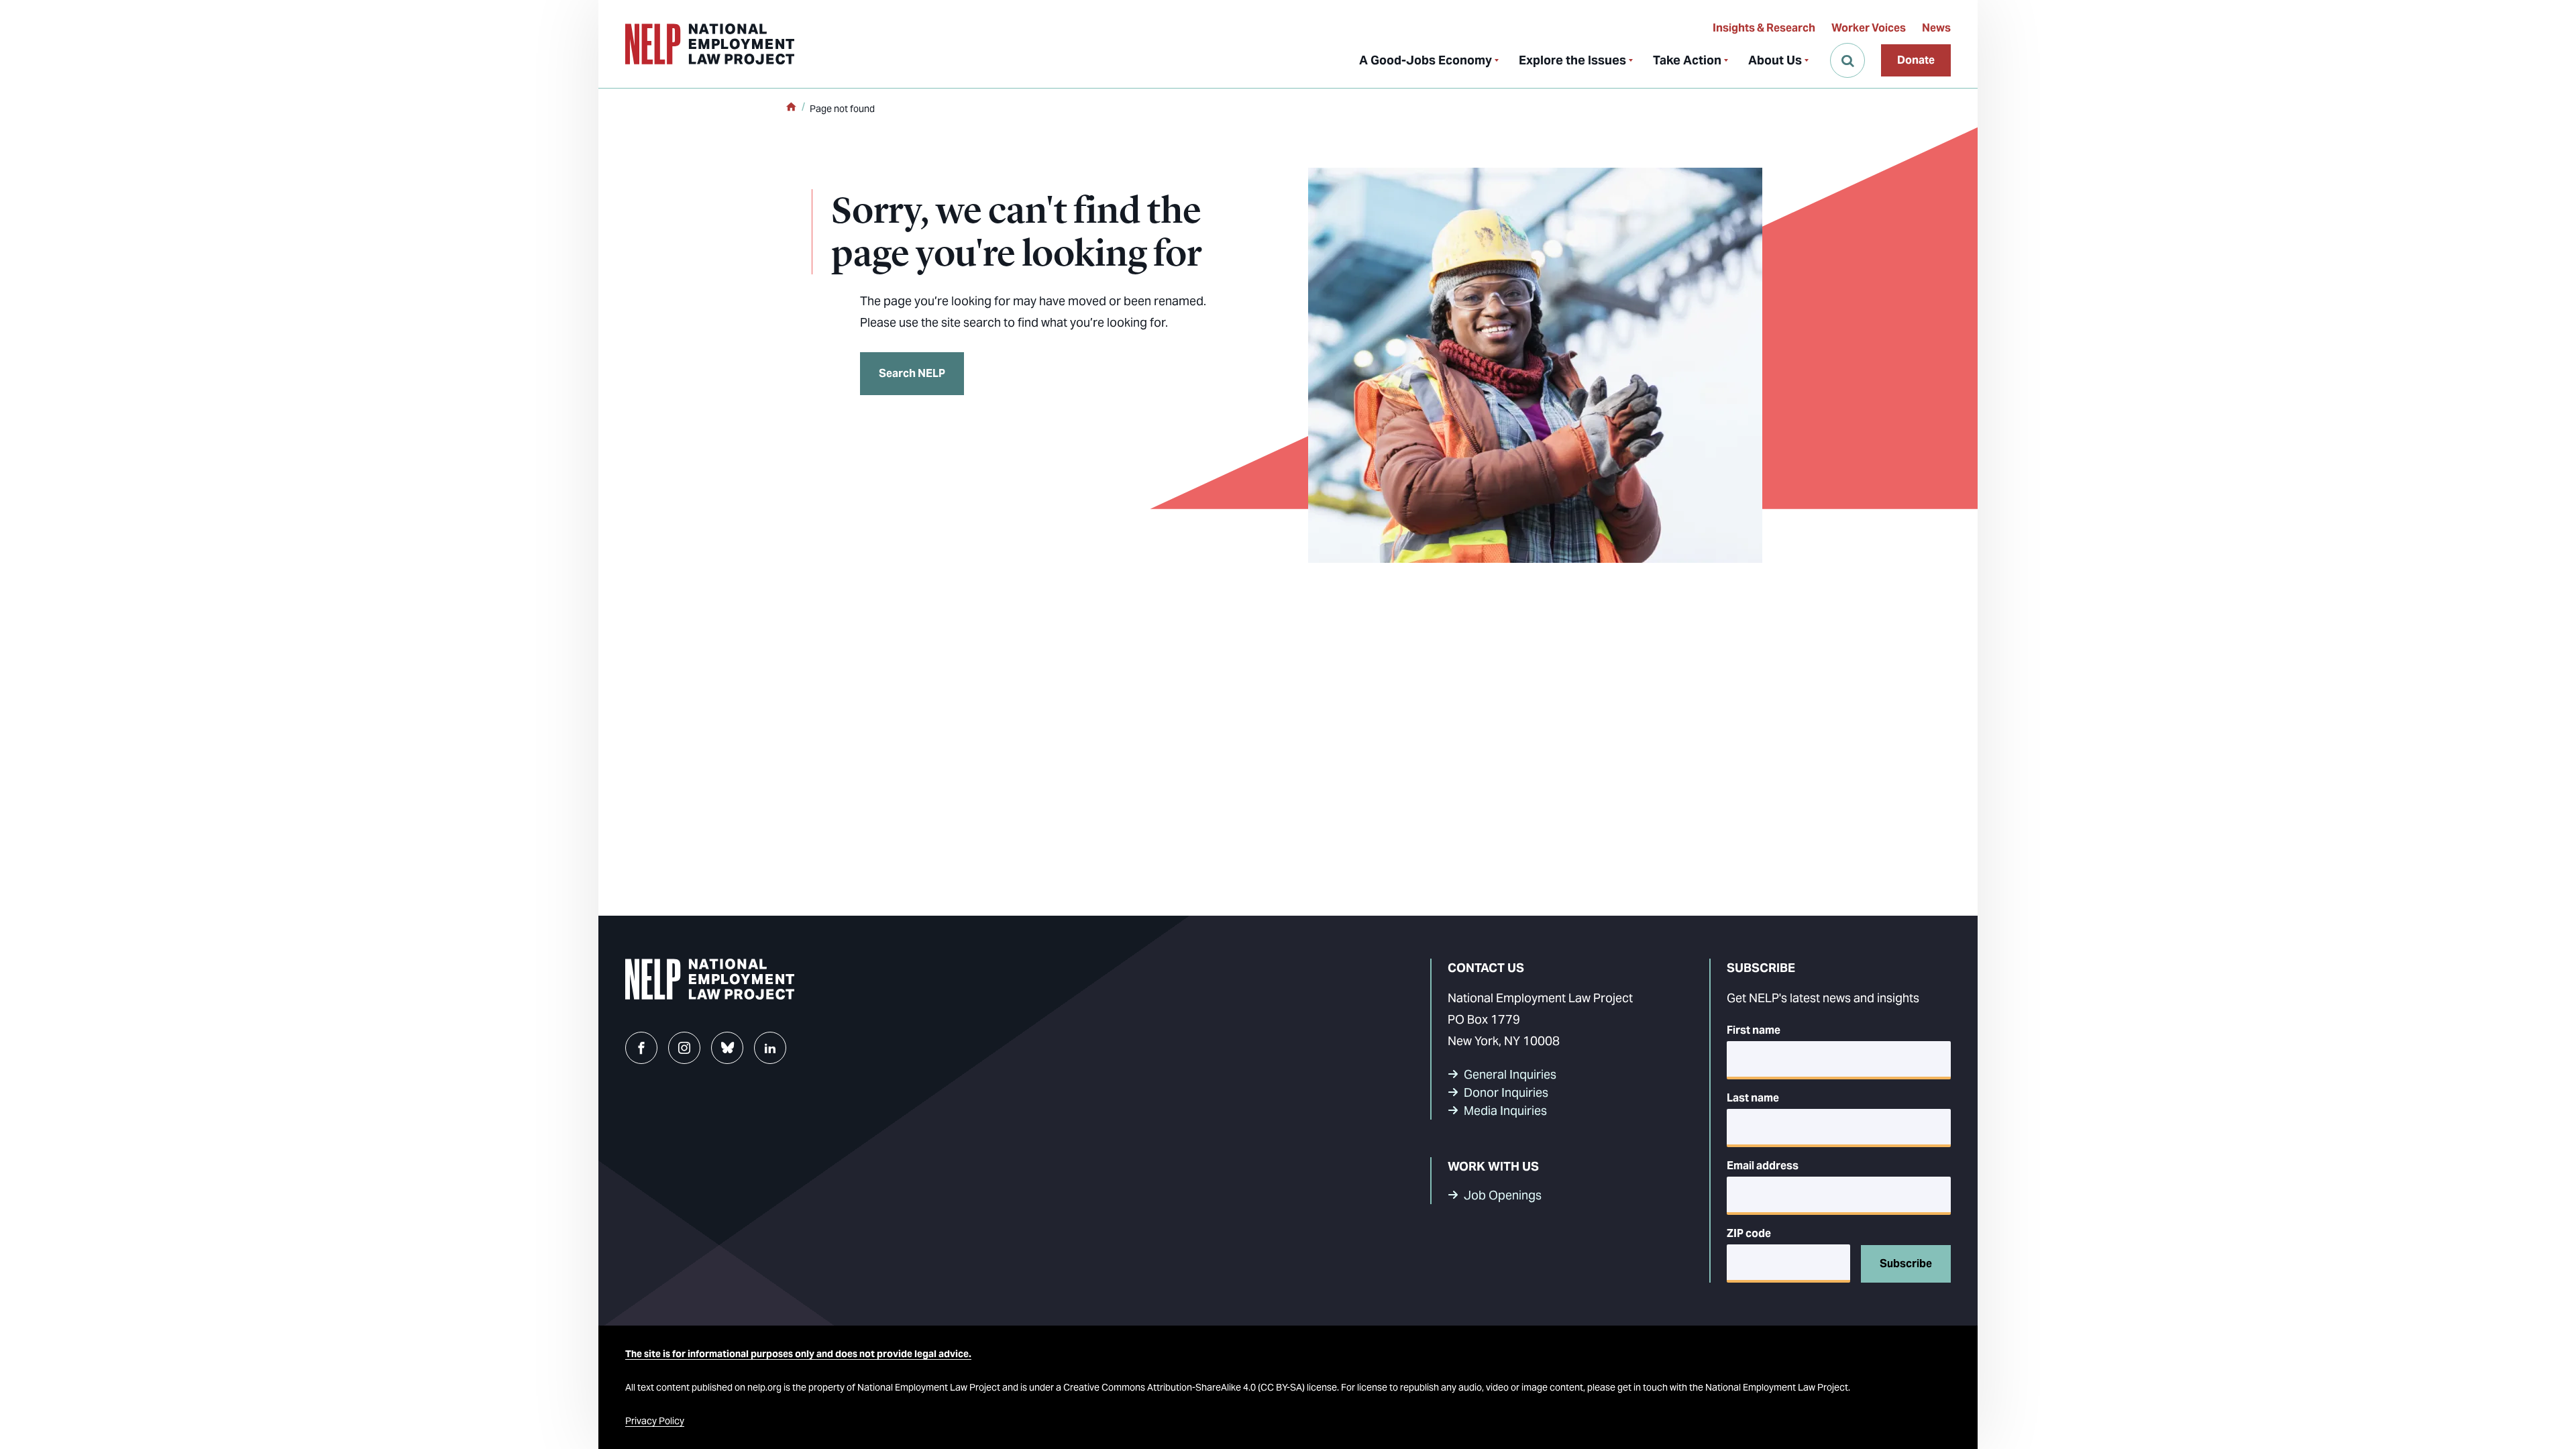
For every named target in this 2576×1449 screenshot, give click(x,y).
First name (1754, 1030)
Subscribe (1906, 1264)
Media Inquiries (1505, 1111)
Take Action (1687, 60)
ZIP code (1749, 1233)
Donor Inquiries (1506, 1092)
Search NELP (912, 373)
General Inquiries (1510, 1074)
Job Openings (1503, 1195)
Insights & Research (1764, 28)
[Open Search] (1847, 60)
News (1936, 28)
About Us (1775, 60)
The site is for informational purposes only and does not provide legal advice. (798, 1354)
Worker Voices (1869, 28)
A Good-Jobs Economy (1426, 60)
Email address (1763, 1166)
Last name (1753, 1098)
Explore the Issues (1572, 60)
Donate (1916, 60)
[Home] (791, 108)
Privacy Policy (655, 1421)
